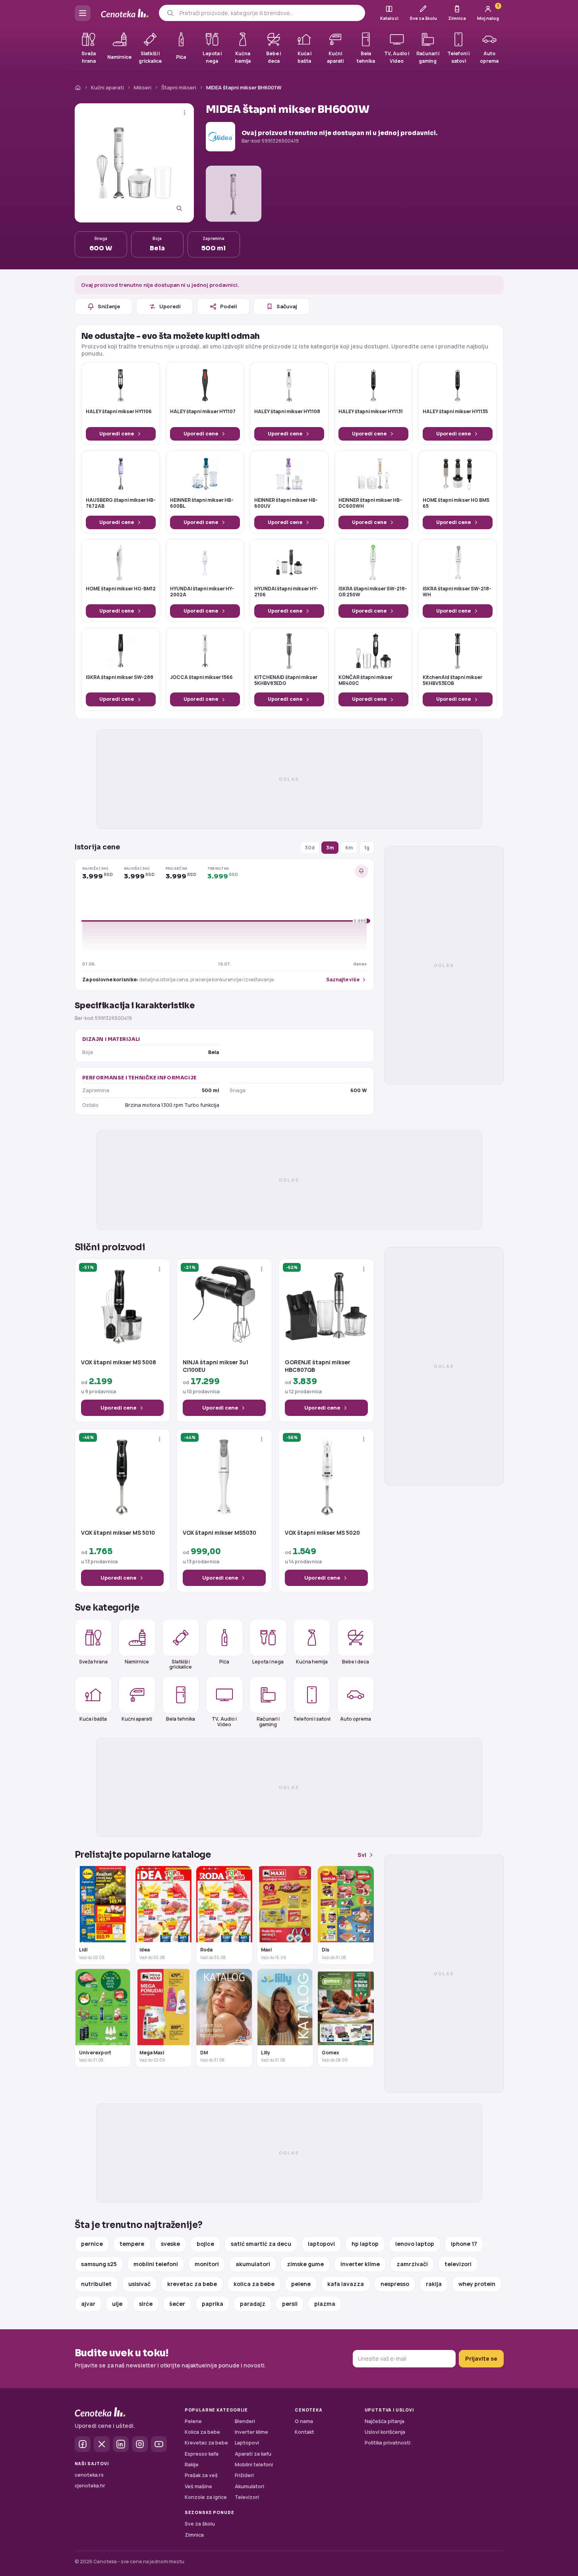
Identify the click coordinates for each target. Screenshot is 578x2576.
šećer (177, 2304)
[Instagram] (140, 2444)
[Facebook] (83, 2444)
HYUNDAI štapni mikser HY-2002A (202, 592)
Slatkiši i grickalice (181, 1664)
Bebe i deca (356, 1662)
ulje (117, 2304)
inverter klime (360, 2264)
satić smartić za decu (261, 2244)
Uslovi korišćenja (385, 2432)
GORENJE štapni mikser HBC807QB (318, 1366)
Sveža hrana (93, 1662)
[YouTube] (159, 2444)
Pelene (193, 2421)
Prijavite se (481, 2358)
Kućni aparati (107, 87)
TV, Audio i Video (224, 1721)
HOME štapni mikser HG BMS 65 (456, 503)
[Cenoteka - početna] (125, 13)
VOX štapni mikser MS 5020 (322, 1533)
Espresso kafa (202, 2454)
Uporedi (170, 306)
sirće (146, 2304)
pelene (301, 2284)
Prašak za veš (201, 2475)
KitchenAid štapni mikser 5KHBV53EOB (452, 681)
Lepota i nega (268, 1662)
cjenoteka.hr (90, 2486)
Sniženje (109, 306)
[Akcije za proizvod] (185, 113)
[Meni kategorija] (83, 13)
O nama (304, 2421)
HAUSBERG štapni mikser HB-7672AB (121, 503)
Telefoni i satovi (312, 1719)
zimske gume (305, 2264)
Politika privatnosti (388, 2443)
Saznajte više (343, 980)
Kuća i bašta (93, 1719)
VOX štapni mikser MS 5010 (118, 1533)
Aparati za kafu (253, 2454)
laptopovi (321, 2244)
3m (330, 848)
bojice (205, 2244)
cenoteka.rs (89, 2475)
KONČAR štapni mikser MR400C (365, 681)
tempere (132, 2244)
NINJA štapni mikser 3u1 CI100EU (216, 1366)
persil (290, 2304)
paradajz (253, 2304)
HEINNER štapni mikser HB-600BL (202, 503)
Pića (224, 1662)
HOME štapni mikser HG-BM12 (121, 589)
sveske (170, 2244)
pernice (92, 2244)
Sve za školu (200, 2524)
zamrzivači (412, 2264)
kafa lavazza (346, 2284)
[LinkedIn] (121, 2444)
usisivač (139, 2284)
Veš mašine (198, 2486)
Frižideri (244, 2475)
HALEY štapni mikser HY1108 (287, 412)
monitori (207, 2264)
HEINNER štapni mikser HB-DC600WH (370, 503)
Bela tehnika (181, 1719)
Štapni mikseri (179, 87)
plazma (325, 2304)
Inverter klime (251, 2432)
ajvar (88, 2304)
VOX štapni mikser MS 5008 (119, 1362)
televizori (458, 2264)
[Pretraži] (170, 13)
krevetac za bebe (192, 2284)
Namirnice (137, 1662)
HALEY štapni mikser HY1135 (455, 412)
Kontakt (304, 2432)
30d (310, 848)
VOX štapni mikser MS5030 (219, 1533)
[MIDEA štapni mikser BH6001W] (134, 163)
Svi (362, 1855)
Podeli (229, 306)
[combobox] (269, 13)
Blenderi (245, 2421)
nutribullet (96, 2284)
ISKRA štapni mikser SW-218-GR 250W (373, 592)
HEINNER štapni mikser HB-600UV (286, 503)
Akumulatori (249, 2486)
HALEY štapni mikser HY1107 (203, 412)
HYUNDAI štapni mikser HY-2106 (286, 592)
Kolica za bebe (202, 2432)
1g (367, 848)
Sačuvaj (287, 306)
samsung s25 (99, 2264)
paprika (213, 2304)
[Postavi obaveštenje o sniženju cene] (361, 871)
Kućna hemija (312, 1662)
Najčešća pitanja (385, 2421)
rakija (434, 2284)
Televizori (247, 2497)
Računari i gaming (268, 1721)
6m (349, 848)
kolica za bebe (254, 2284)
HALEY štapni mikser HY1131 (371, 412)
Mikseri (143, 87)
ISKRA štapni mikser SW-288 (120, 677)
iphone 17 (464, 2244)
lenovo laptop (415, 2244)
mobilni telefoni (156, 2264)
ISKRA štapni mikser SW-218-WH (457, 592)
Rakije (192, 2465)
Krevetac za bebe (206, 2443)
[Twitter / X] (102, 2444)
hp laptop (365, 2244)
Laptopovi (247, 2443)
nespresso (395, 2284)
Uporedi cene (117, 434)
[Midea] (220, 137)
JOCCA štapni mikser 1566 (201, 677)
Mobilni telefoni (254, 2465)
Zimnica (194, 2535)
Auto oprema (356, 1719)
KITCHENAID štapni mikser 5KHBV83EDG (286, 681)
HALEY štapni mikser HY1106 (119, 412)
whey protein (477, 2284)
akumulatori (253, 2264)
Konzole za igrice (206, 2497)
